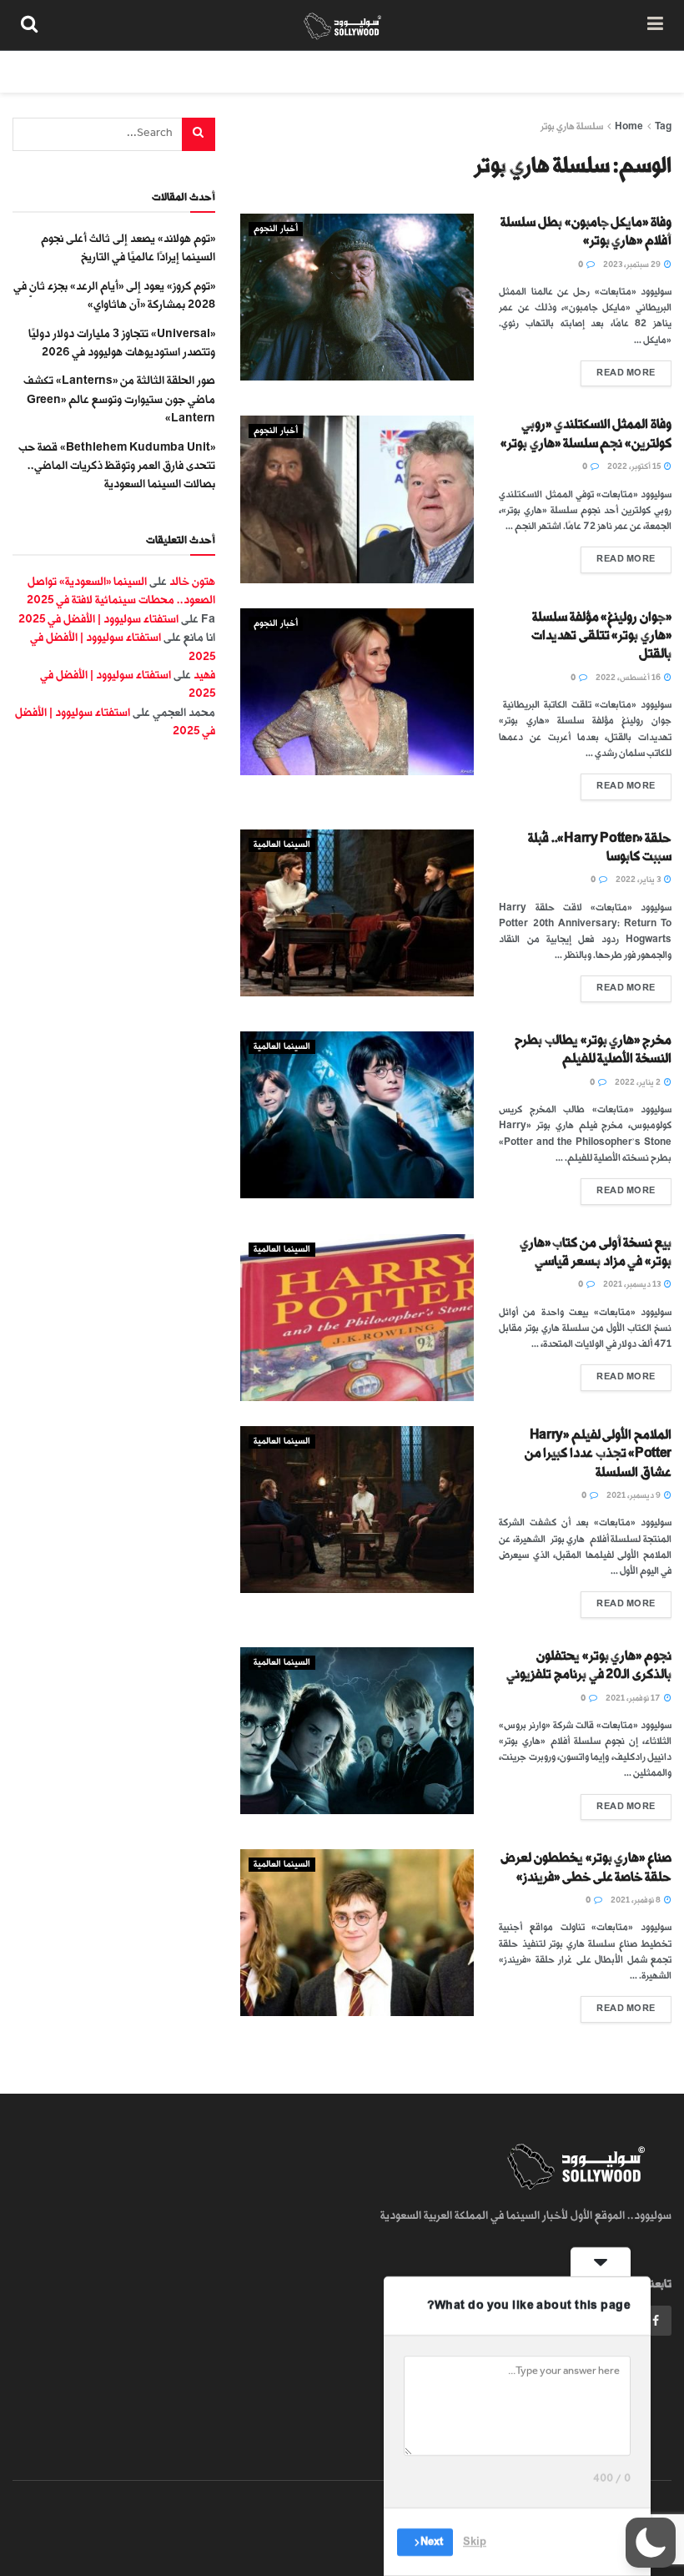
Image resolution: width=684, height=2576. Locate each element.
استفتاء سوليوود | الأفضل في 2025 (98, 619)
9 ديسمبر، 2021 (634, 1495)
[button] (651, 2543)
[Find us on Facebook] (656, 2321)
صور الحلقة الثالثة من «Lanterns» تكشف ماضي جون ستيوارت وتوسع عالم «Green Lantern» (119, 399)
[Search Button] (29, 25)
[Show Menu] (655, 25)
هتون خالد (192, 581)
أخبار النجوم (276, 229)
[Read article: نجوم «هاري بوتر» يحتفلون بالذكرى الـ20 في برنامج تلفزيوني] (357, 1731)
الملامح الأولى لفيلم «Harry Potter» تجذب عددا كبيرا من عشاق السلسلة (598, 1454)
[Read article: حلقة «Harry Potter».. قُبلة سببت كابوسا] (357, 913)
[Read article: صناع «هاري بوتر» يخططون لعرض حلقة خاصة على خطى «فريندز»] (357, 1933)
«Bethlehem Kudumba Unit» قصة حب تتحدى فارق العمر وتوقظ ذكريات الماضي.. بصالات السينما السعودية (117, 466)
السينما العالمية (282, 844)
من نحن (641, 71)
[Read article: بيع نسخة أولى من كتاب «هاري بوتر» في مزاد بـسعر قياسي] (357, 1318)
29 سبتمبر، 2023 (633, 265)
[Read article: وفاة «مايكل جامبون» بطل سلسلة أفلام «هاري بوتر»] (357, 297)
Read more (618, 369)
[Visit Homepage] (342, 25)
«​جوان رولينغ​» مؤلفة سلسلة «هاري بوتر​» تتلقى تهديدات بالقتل (601, 636)
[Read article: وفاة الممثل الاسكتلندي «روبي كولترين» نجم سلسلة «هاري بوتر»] (357, 499)
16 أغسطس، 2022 (629, 678)
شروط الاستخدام (460, 71)
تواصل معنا (369, 71)
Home (629, 126)
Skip (475, 2542)
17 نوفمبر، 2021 (634, 1698)
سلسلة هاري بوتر (572, 126)
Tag (663, 126)
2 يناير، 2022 (639, 1082)
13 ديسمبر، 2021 (633, 1284)
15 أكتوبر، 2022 (635, 466)
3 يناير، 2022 (639, 880)
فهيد (204, 675)
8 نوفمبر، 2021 (636, 1900)
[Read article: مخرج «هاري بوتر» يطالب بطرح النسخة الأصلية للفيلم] (357, 1115)
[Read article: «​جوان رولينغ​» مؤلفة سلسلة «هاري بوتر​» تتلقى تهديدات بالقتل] (357, 692)
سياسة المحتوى (561, 71)
